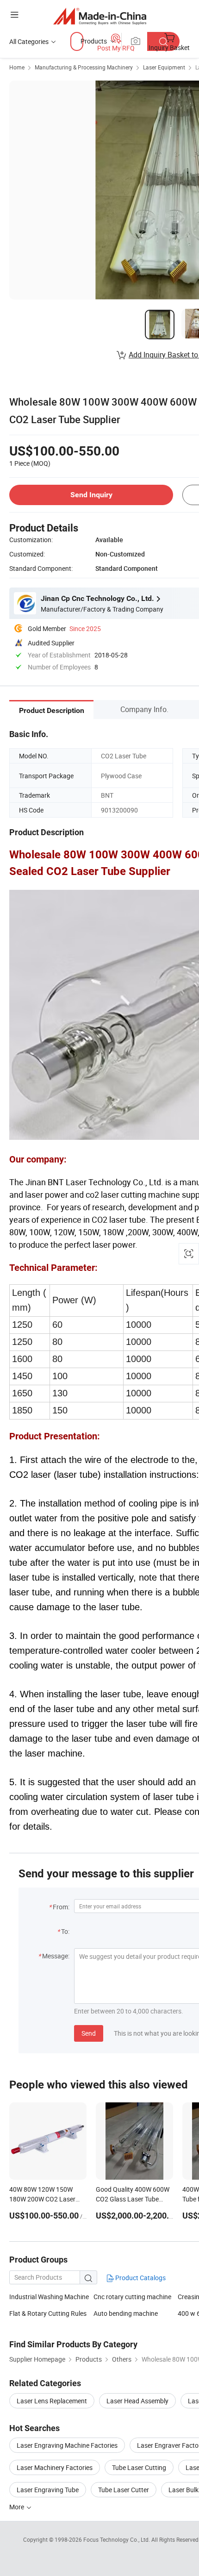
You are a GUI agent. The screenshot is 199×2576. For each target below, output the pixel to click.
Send (89, 2033)
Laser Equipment (164, 67)
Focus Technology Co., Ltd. (117, 2539)
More (17, 2507)
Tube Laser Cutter (124, 2490)
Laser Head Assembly (137, 2401)
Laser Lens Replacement (52, 2401)
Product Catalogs (140, 2278)
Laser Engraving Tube (48, 2490)
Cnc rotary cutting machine (132, 2297)
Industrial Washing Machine (49, 2297)
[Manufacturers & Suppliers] (100, 16)
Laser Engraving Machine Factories (67, 2445)
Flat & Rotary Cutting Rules (48, 2313)
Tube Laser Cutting (139, 2467)
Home (17, 67)
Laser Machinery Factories (55, 2467)
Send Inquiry (91, 495)
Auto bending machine (126, 2313)
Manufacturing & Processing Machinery (84, 67)
